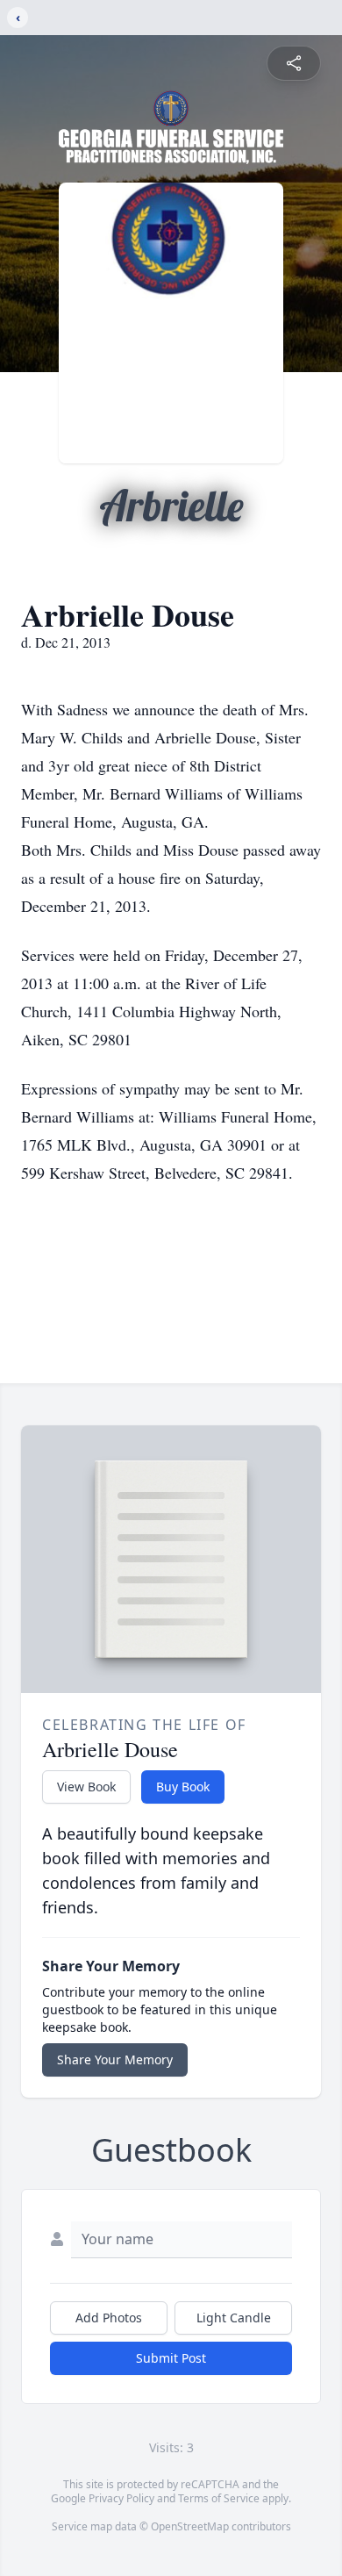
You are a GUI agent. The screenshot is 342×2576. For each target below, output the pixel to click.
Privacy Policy (121, 2498)
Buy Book (183, 1787)
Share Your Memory (115, 2059)
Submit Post (171, 2358)
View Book (86, 1787)
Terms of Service (219, 2498)
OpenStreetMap (190, 2526)
